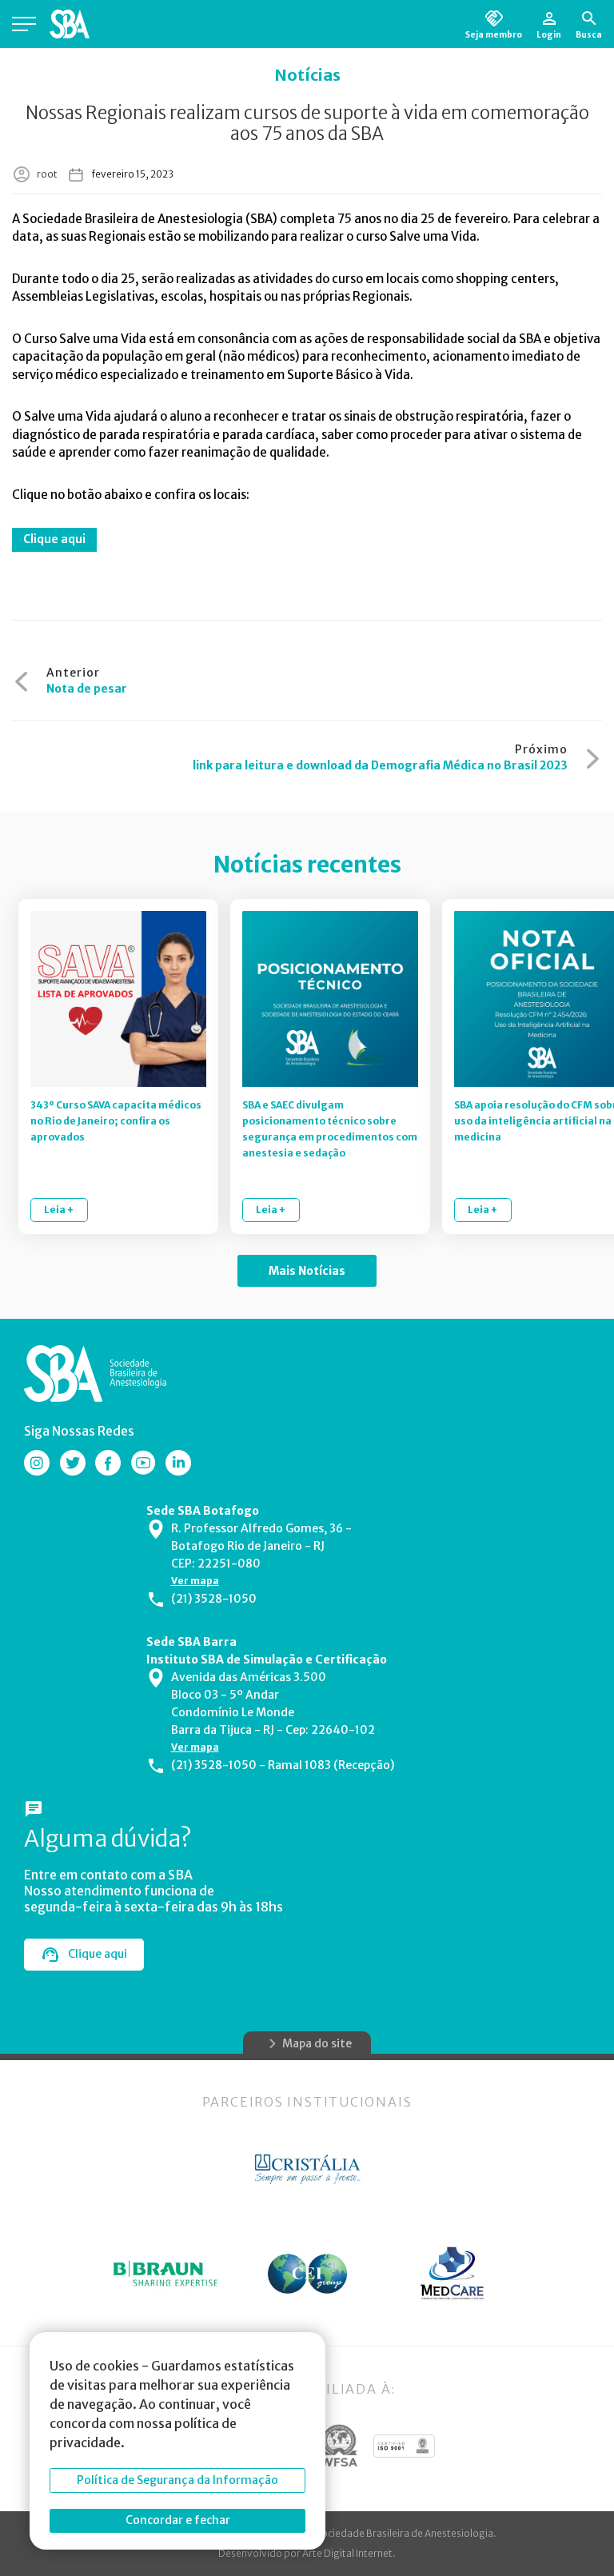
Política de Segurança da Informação (177, 2480)
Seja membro (494, 34)
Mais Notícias (307, 1271)
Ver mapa (195, 1581)
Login (549, 34)
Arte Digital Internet (347, 2553)
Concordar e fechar (178, 2520)
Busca (589, 34)
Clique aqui (54, 539)
